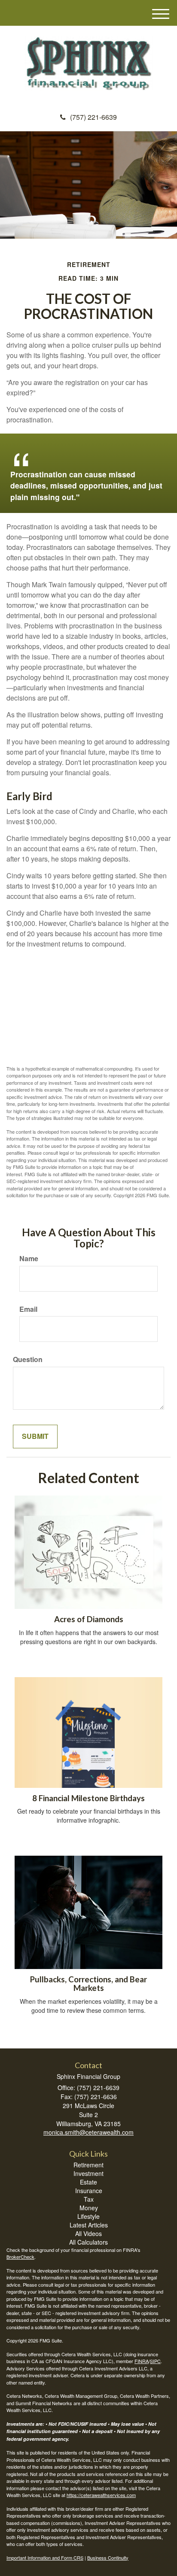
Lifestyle (88, 2216)
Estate (88, 2182)
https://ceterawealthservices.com (101, 2495)
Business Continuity (108, 2558)
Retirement (88, 2165)
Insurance (89, 2191)
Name (29, 1259)
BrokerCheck (20, 2257)
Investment (88, 2173)
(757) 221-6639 (93, 117)
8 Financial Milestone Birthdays (88, 1798)
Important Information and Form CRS (45, 2558)
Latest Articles (89, 2225)
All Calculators (88, 2242)
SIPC (155, 2361)
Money (89, 2208)
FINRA (142, 2361)
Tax (89, 2199)
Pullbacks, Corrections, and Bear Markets (88, 1984)
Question (28, 1359)
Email (28, 1309)
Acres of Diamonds (89, 1619)
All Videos (88, 2233)
